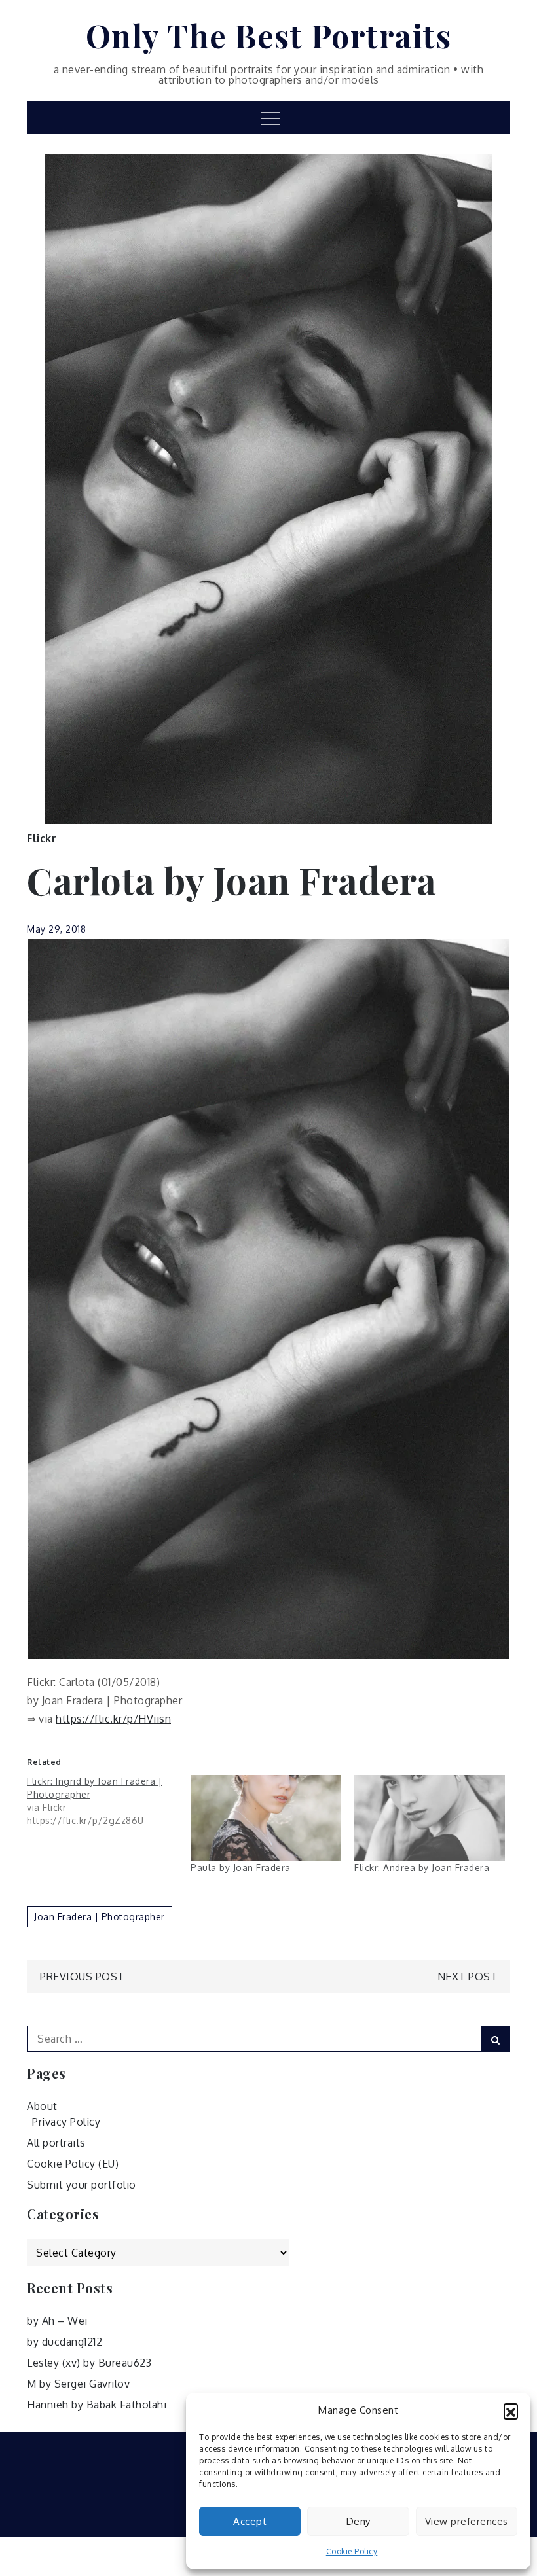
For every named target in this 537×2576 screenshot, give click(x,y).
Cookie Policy (352, 2551)
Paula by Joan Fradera (241, 1868)
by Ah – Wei (57, 2321)
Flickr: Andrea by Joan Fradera (422, 1868)
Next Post (468, 1977)
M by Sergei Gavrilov (78, 2384)
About (42, 2106)
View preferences (467, 2521)
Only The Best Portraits (269, 35)
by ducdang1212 (65, 2342)
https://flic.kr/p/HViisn (113, 1719)
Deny (359, 2521)
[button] (511, 2410)
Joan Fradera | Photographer (100, 1917)
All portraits (56, 2143)
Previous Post (82, 1977)
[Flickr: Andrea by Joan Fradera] (430, 1818)
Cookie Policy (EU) (73, 2164)
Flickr (42, 838)
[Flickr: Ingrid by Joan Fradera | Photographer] (109, 1801)
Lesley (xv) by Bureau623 (89, 2363)
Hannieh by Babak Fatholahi (97, 2405)
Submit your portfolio (82, 2185)
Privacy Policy (66, 2122)
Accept (250, 2521)
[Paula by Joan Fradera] (266, 1818)
